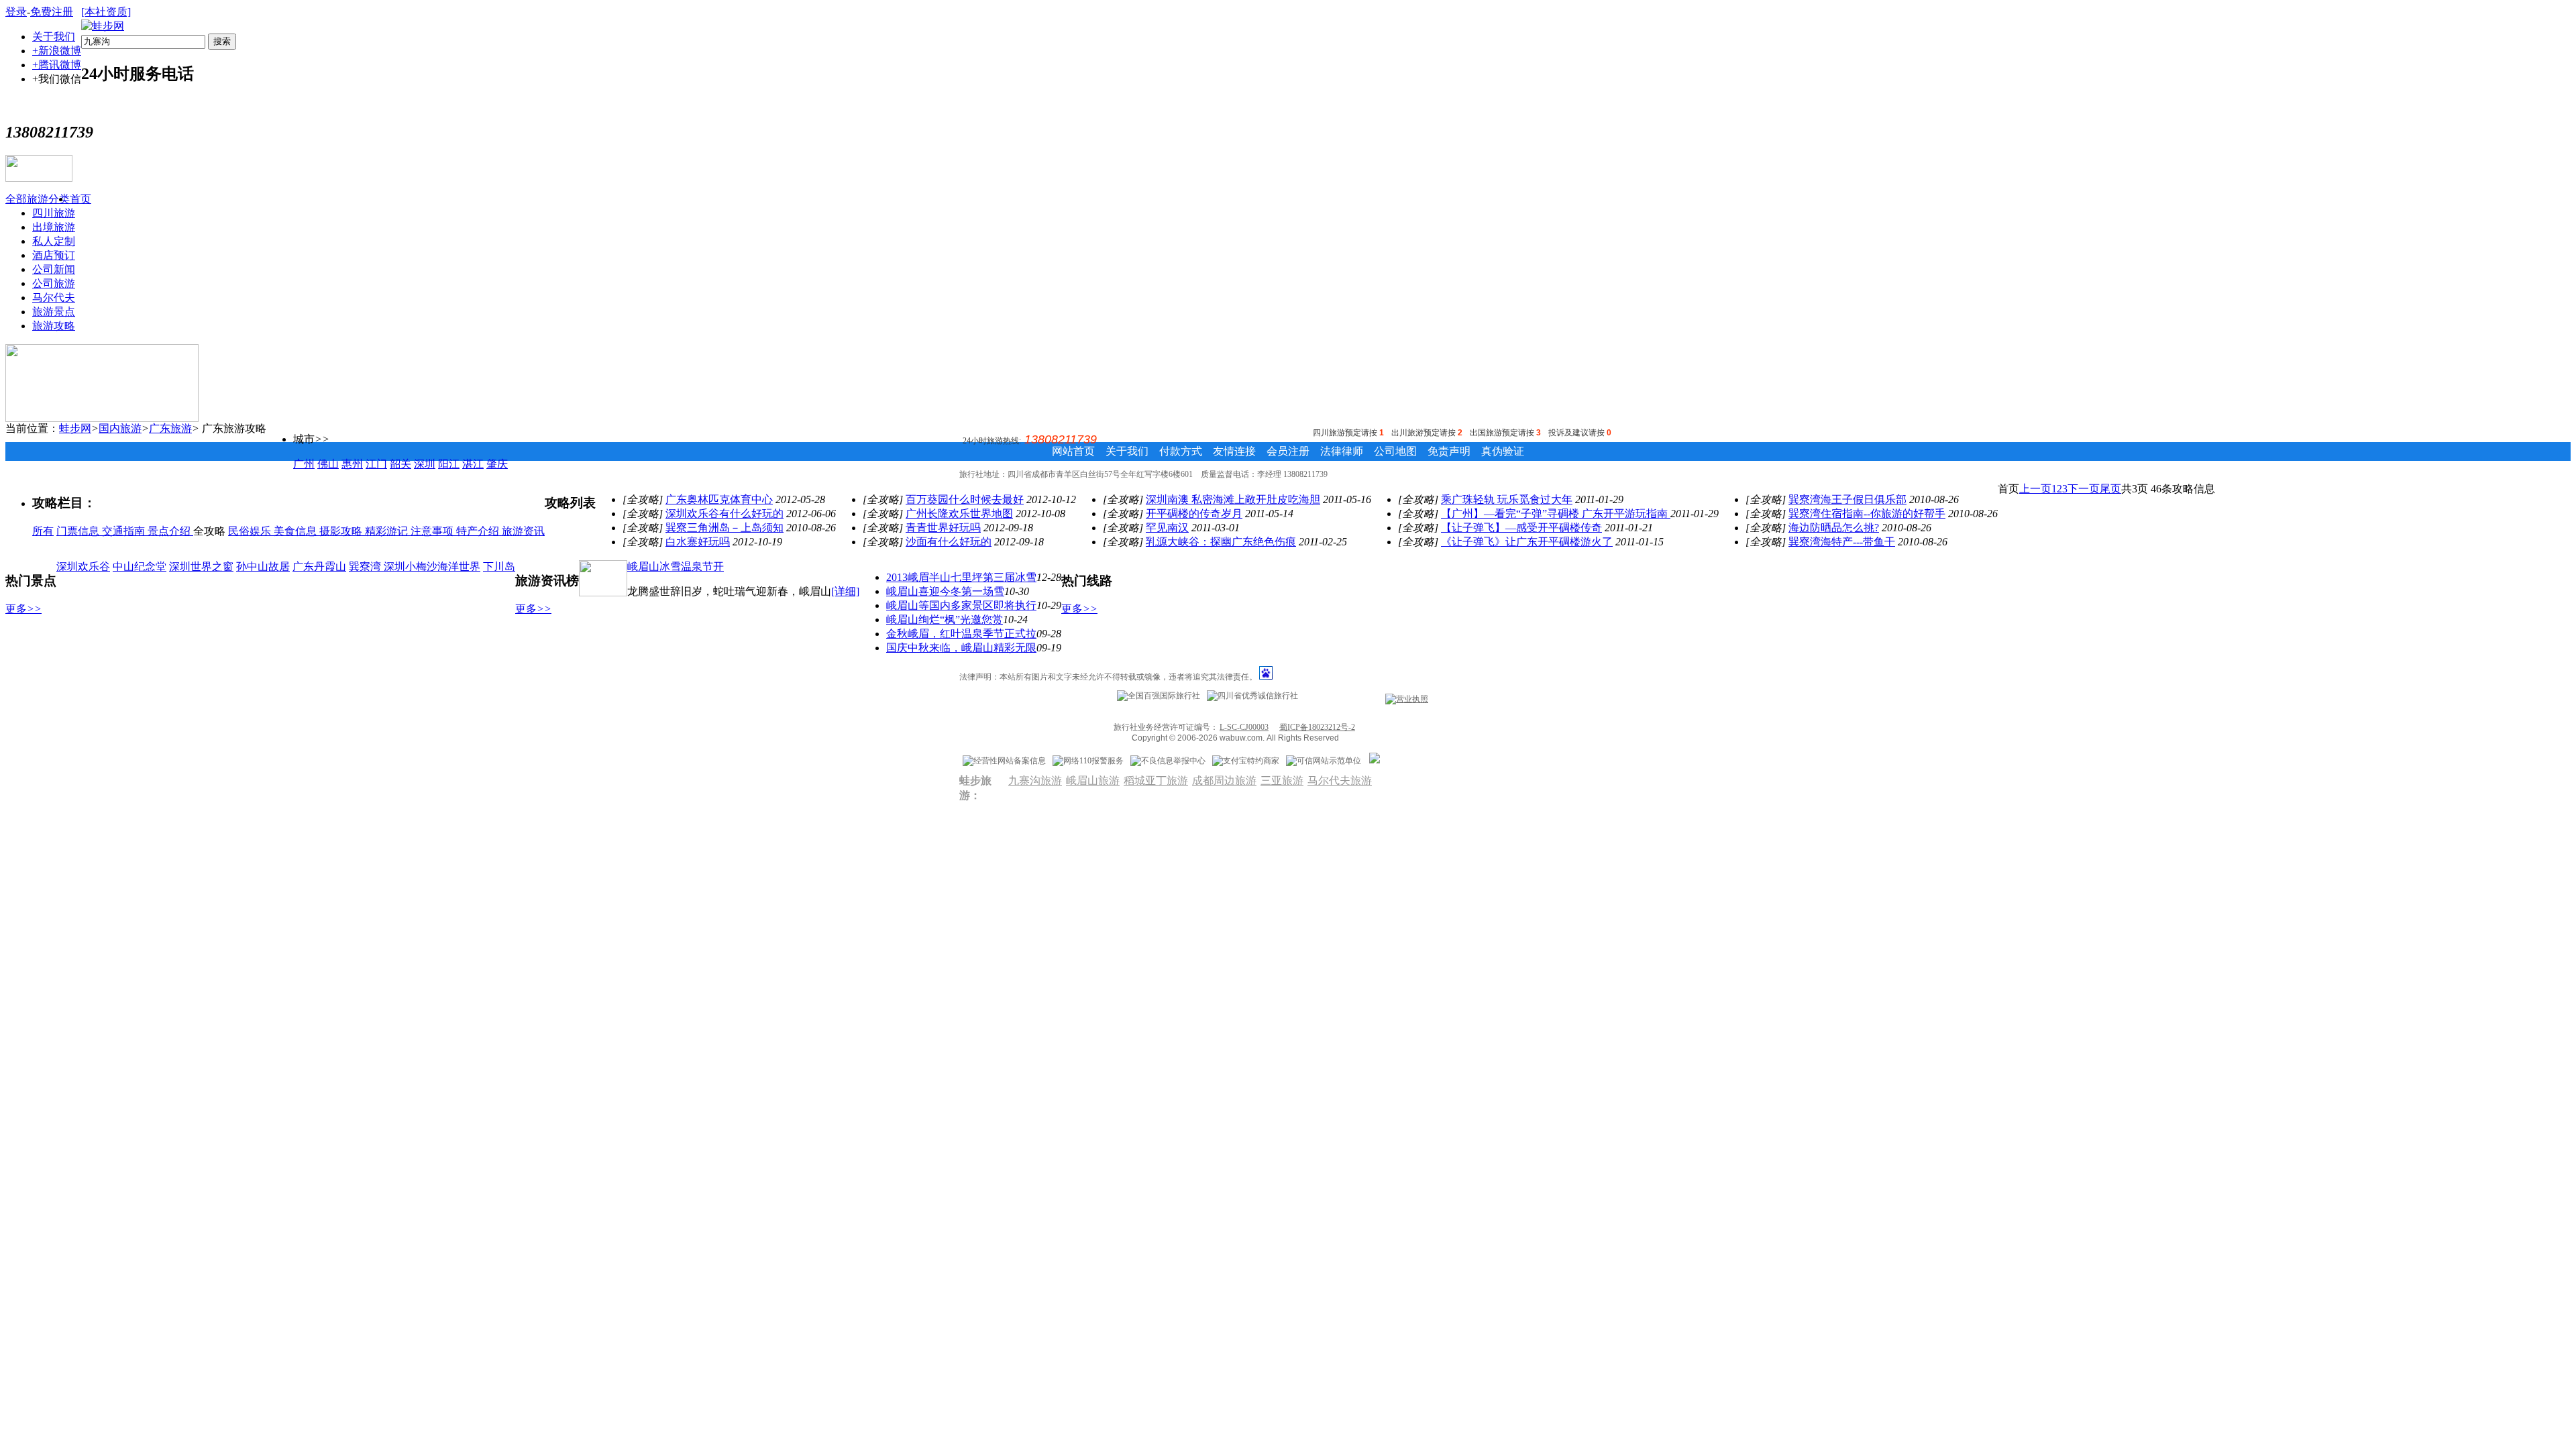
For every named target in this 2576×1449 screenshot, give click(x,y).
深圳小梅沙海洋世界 (432, 567)
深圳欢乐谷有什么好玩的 (724, 514)
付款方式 (1181, 451)
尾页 (2110, 489)
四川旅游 (54, 213)
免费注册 (52, 12)
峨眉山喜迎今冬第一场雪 (945, 591)
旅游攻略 (54, 326)
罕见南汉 (1167, 528)
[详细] (845, 591)
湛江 (473, 464)
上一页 (2035, 489)
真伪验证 (1503, 451)
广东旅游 (170, 428)
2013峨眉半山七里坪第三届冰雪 (961, 577)
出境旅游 (54, 227)
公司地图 (1395, 451)
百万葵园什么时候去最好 (965, 499)
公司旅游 (54, 283)
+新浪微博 (57, 51)
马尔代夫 (54, 298)
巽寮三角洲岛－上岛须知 (724, 528)
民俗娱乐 (251, 531)
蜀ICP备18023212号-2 (1317, 727)
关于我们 (54, 37)
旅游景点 (54, 312)
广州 (304, 464)
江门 (376, 464)
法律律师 (1342, 451)
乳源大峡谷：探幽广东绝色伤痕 (1221, 542)
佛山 (328, 464)
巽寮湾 (366, 567)
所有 (43, 531)
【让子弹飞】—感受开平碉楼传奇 (1521, 528)
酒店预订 (54, 255)
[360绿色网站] (1375, 761)
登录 (16, 12)
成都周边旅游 (1224, 781)
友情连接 (1234, 451)
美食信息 (297, 531)
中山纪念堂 (140, 567)
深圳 (425, 464)
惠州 (352, 464)
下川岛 (499, 567)
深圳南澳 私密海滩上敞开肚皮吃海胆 (1233, 499)
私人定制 (54, 241)
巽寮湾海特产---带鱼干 (1842, 542)
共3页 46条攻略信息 (2168, 489)
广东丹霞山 (319, 567)
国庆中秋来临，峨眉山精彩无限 (961, 648)
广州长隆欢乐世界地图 (959, 514)
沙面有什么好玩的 (949, 542)
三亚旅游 (1282, 781)
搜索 (222, 41)
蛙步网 (75, 428)
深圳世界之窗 (201, 567)
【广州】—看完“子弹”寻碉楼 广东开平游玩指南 (1556, 514)
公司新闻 (54, 269)
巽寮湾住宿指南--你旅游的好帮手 (1867, 514)
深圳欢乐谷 (83, 567)
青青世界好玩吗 (943, 528)
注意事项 (433, 531)
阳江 (449, 464)
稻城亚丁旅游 (1156, 781)
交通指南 (125, 531)
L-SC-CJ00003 (1244, 727)
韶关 (400, 464)
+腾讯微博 (57, 65)
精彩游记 (388, 531)
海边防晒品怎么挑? (1834, 528)
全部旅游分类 (38, 199)
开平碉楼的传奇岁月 (1194, 514)
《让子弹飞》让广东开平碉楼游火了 (1527, 542)
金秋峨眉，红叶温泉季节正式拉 (961, 634)
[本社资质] (106, 12)
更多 (23, 609)
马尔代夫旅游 (1340, 781)
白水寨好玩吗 (698, 542)
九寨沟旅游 (1035, 781)
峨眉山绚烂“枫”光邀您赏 (945, 620)
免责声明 (1449, 451)
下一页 (2084, 489)
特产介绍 (479, 531)
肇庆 (497, 464)
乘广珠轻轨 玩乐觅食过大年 (1507, 499)
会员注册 (1288, 451)
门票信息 (79, 531)
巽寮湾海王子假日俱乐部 (1847, 499)
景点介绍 (170, 531)
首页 (80, 199)
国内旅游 (120, 428)
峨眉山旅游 (1093, 781)
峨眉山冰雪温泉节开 (676, 567)
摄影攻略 (342, 531)
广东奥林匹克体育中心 (719, 499)
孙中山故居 (263, 567)
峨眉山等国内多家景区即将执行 (961, 605)
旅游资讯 (523, 531)
